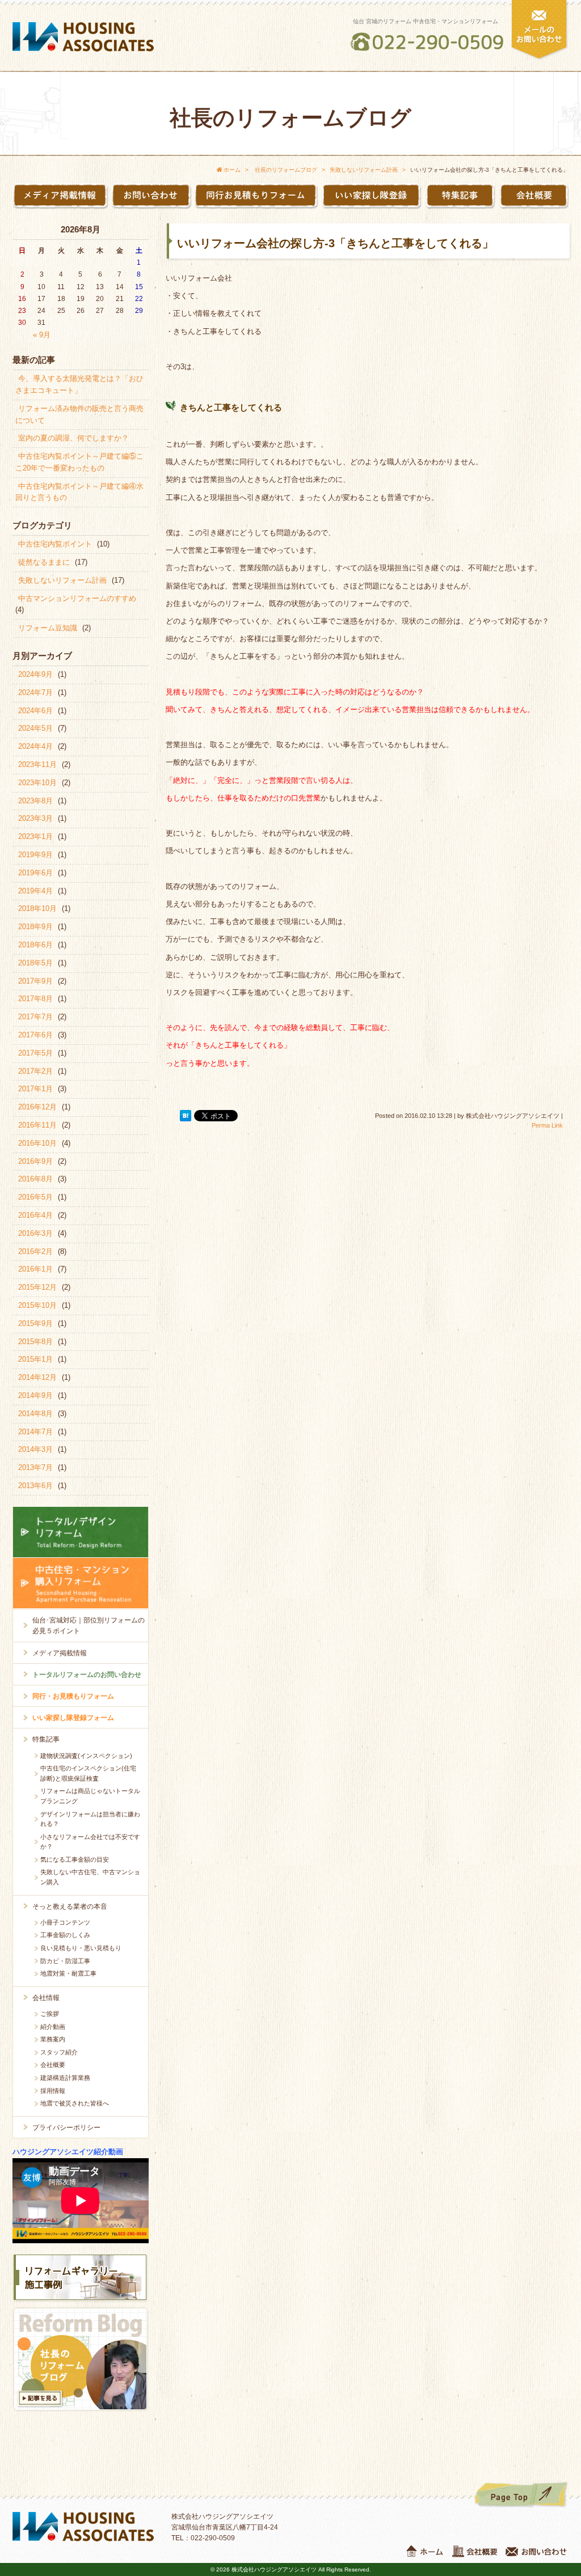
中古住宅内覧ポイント (55, 544)
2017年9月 (35, 981)
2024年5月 (35, 728)
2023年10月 (37, 783)
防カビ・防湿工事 (65, 1961)
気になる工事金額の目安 (75, 1859)
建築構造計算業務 (65, 2078)
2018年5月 (35, 963)
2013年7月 (35, 1467)
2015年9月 (35, 1323)
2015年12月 (37, 1287)
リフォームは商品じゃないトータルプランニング (90, 1796)
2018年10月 (37, 908)
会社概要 (53, 2065)
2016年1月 (35, 1269)
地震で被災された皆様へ (75, 2103)
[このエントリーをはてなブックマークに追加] (186, 1116)
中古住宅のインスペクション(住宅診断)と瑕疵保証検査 (88, 1773)
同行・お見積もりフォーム (73, 1696)
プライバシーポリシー (66, 2128)
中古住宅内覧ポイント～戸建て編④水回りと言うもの (79, 492)
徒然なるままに (44, 562)
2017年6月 (35, 1035)
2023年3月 (35, 818)
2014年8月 (35, 1414)
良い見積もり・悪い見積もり (81, 1948)
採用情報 (53, 2091)
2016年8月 (35, 1179)
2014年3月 (35, 1449)
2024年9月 (35, 674)
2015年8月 (35, 1342)
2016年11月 (37, 1125)
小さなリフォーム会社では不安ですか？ (90, 1842)
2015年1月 (35, 1359)
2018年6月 (35, 945)
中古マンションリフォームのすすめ (77, 598)
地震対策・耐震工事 (68, 1973)
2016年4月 (35, 1215)
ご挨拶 (50, 2014)
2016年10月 (37, 1143)
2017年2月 (35, 1071)
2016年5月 (35, 1197)
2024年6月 (35, 711)
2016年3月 (35, 1233)
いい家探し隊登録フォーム (73, 1718)
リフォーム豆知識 (48, 628)
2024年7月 (35, 692)
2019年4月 (35, 891)
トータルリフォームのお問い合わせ (87, 1675)
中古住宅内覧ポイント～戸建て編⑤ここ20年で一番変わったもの (79, 462)
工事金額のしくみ (65, 1935)
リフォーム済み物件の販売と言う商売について (79, 414)
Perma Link (547, 1125)
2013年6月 (35, 1486)
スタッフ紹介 (59, 2052)
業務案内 (53, 2039)
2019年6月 (35, 873)
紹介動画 (53, 2027)
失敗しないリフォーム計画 (62, 580)
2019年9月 (35, 855)
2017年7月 (35, 1017)
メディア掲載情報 (60, 1653)
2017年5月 (35, 1053)
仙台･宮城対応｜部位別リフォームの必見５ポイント (89, 1626)
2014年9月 (35, 1395)
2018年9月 (35, 927)
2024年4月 (35, 746)
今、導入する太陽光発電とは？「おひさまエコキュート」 (79, 384)
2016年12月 (37, 1107)
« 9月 (42, 335)
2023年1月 (35, 836)
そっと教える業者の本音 (70, 1906)
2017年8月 (35, 999)
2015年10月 (37, 1305)
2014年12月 (37, 1377)
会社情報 (46, 1998)
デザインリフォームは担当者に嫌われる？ (90, 1819)
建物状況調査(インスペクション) (86, 1756)
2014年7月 (35, 1432)
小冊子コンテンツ (65, 1922)
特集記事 (46, 1739)
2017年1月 (35, 1089)
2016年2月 (35, 1251)
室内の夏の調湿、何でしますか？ (73, 438)
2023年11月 (37, 764)
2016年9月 (35, 1161)
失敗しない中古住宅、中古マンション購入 (90, 1877)
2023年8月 (35, 801)
